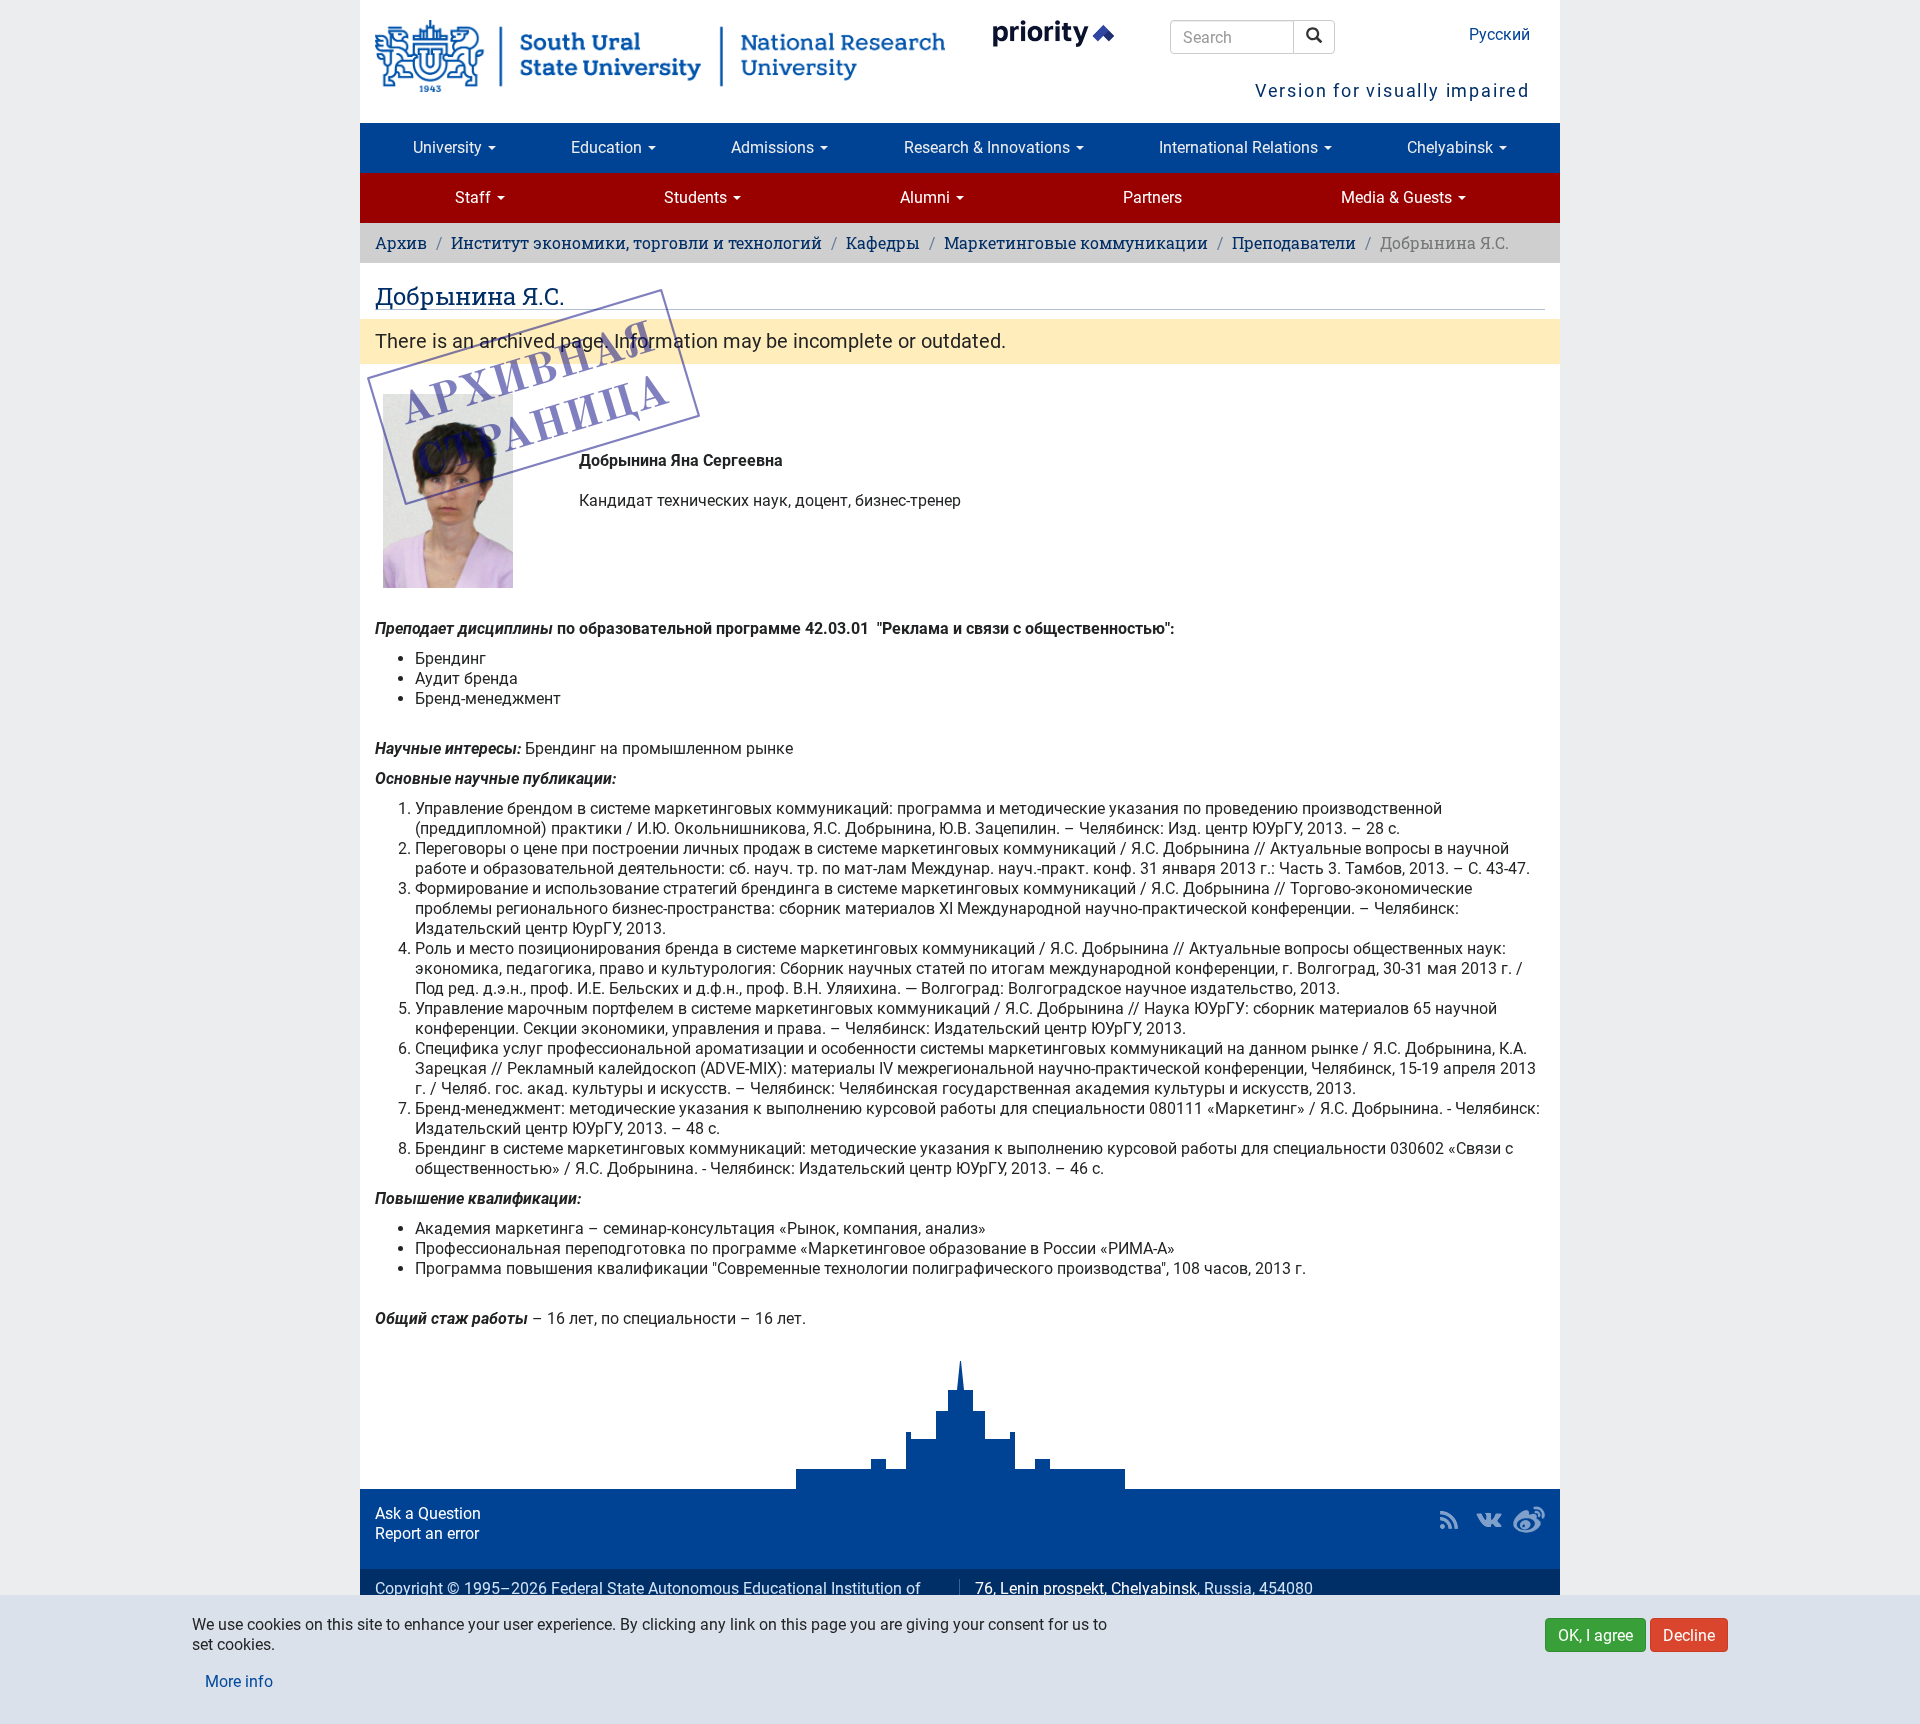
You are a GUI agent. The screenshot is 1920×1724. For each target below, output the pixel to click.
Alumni (927, 197)
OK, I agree (1595, 1635)
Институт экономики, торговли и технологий (636, 242)
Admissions (774, 147)
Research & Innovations (989, 147)
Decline (1689, 1635)
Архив (401, 242)
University (449, 147)
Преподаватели (1294, 242)
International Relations (1240, 147)
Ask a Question (428, 1513)
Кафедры (883, 242)
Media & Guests (1398, 197)
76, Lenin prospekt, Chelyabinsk (1086, 1588)
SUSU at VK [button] (1489, 1520)
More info (239, 1681)
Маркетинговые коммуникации (1076, 242)
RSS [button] (1449, 1520)
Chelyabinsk (1452, 147)
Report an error (427, 1533)
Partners (1152, 197)
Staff (475, 197)
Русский (1499, 34)
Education (608, 147)
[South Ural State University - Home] (660, 56)
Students (697, 197)
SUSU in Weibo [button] (1529, 1520)
